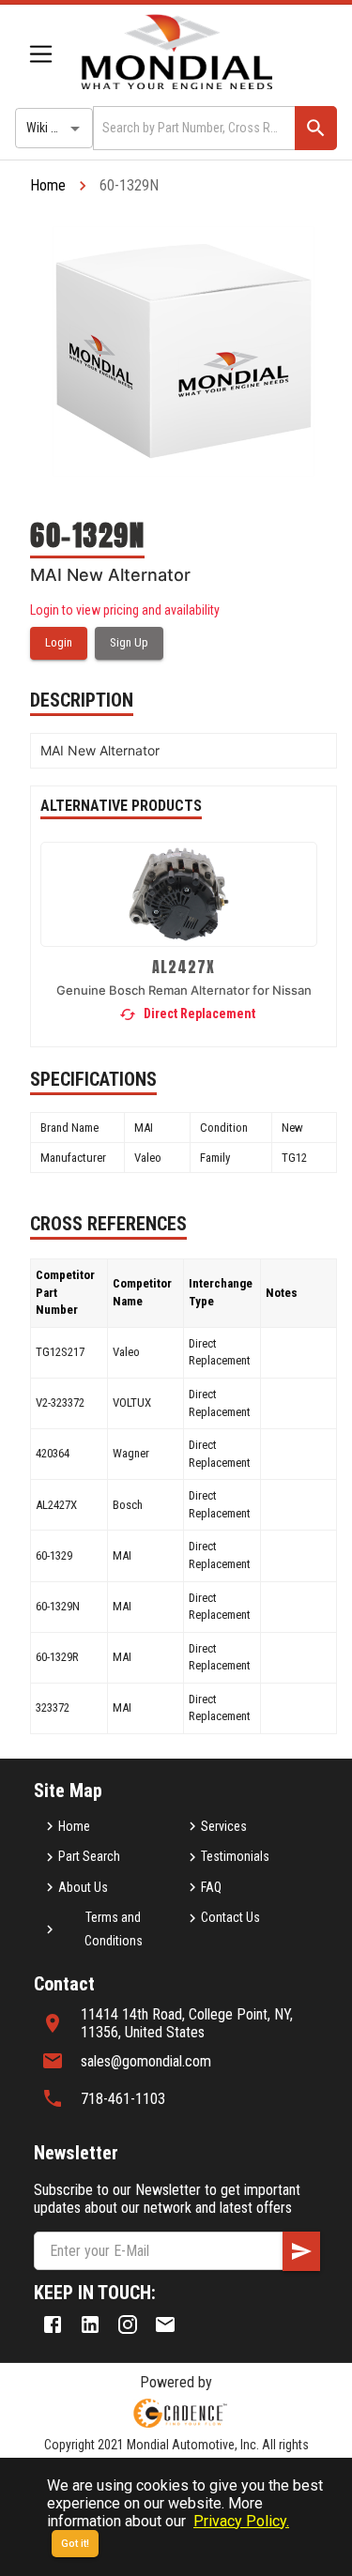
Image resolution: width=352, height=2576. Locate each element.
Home (48, 185)
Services (224, 1826)
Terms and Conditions (114, 1929)
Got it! (75, 2544)
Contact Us (230, 1917)
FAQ (211, 1887)
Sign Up (129, 642)
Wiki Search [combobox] (57, 128)
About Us (83, 1887)
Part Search (89, 1856)
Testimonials (235, 1856)
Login (59, 642)
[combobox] (192, 128)
